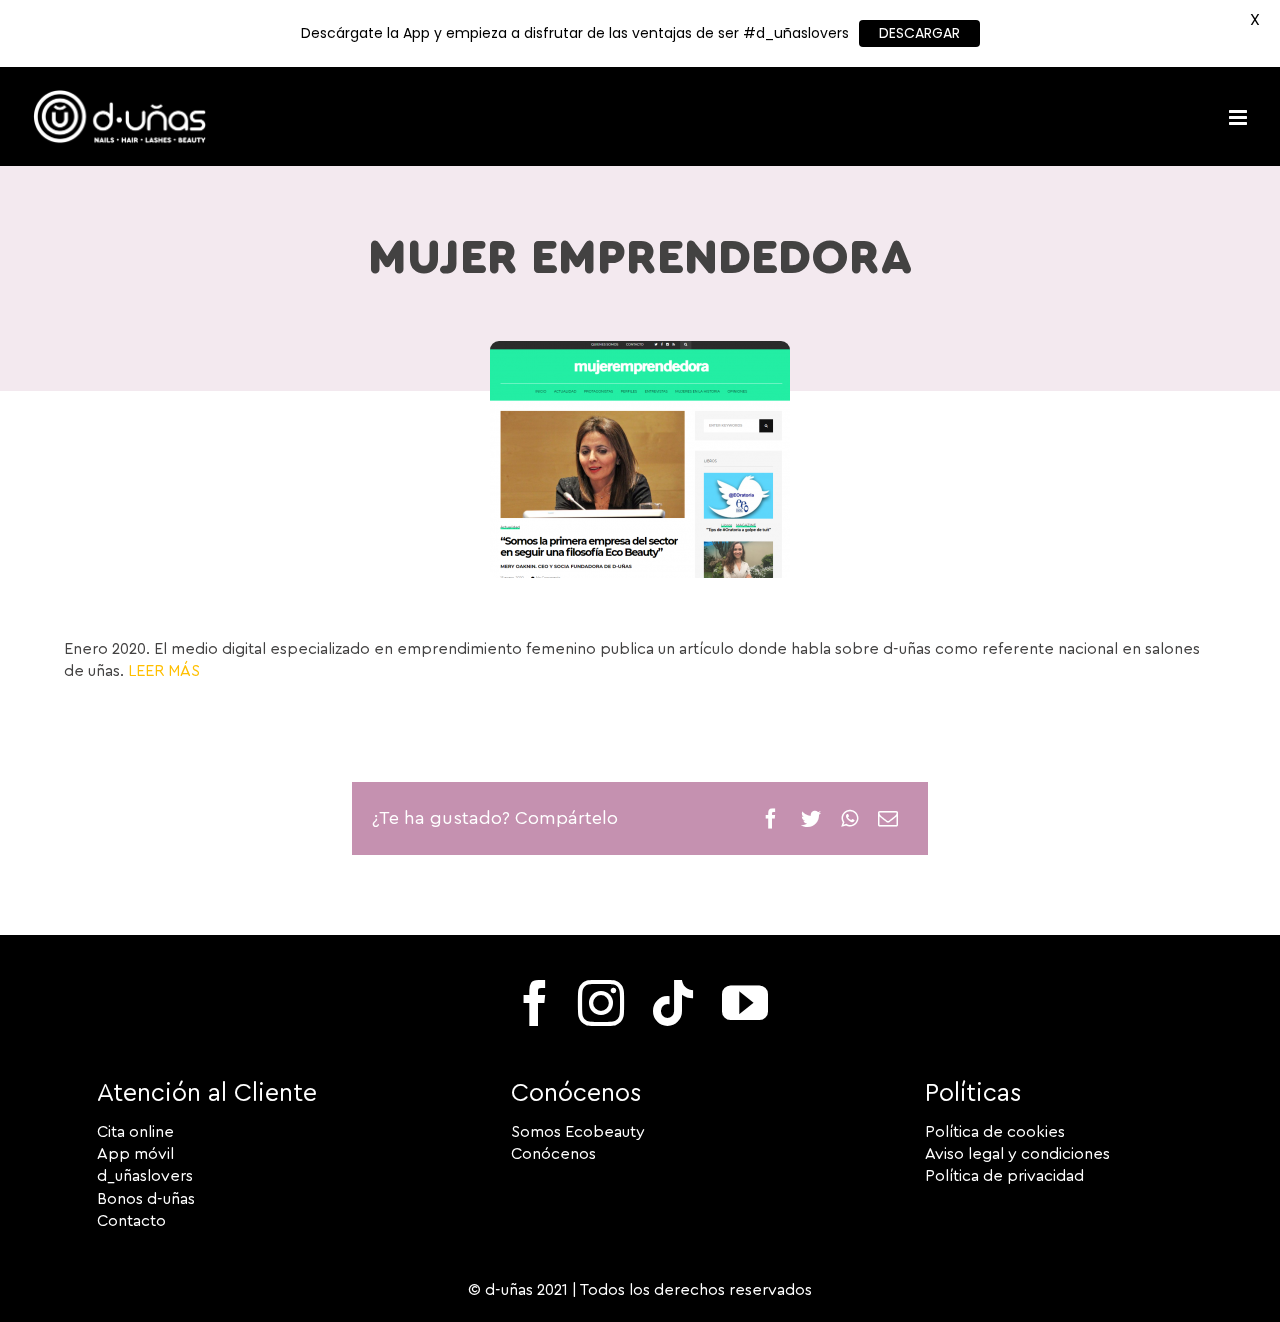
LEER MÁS (164, 671)
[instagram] (601, 1003)
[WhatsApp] (849, 819)
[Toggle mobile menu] (1239, 117)
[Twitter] (811, 819)
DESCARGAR (919, 33)
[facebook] (535, 1003)
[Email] (888, 819)
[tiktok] (673, 1003)
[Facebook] (771, 819)
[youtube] (745, 1003)
